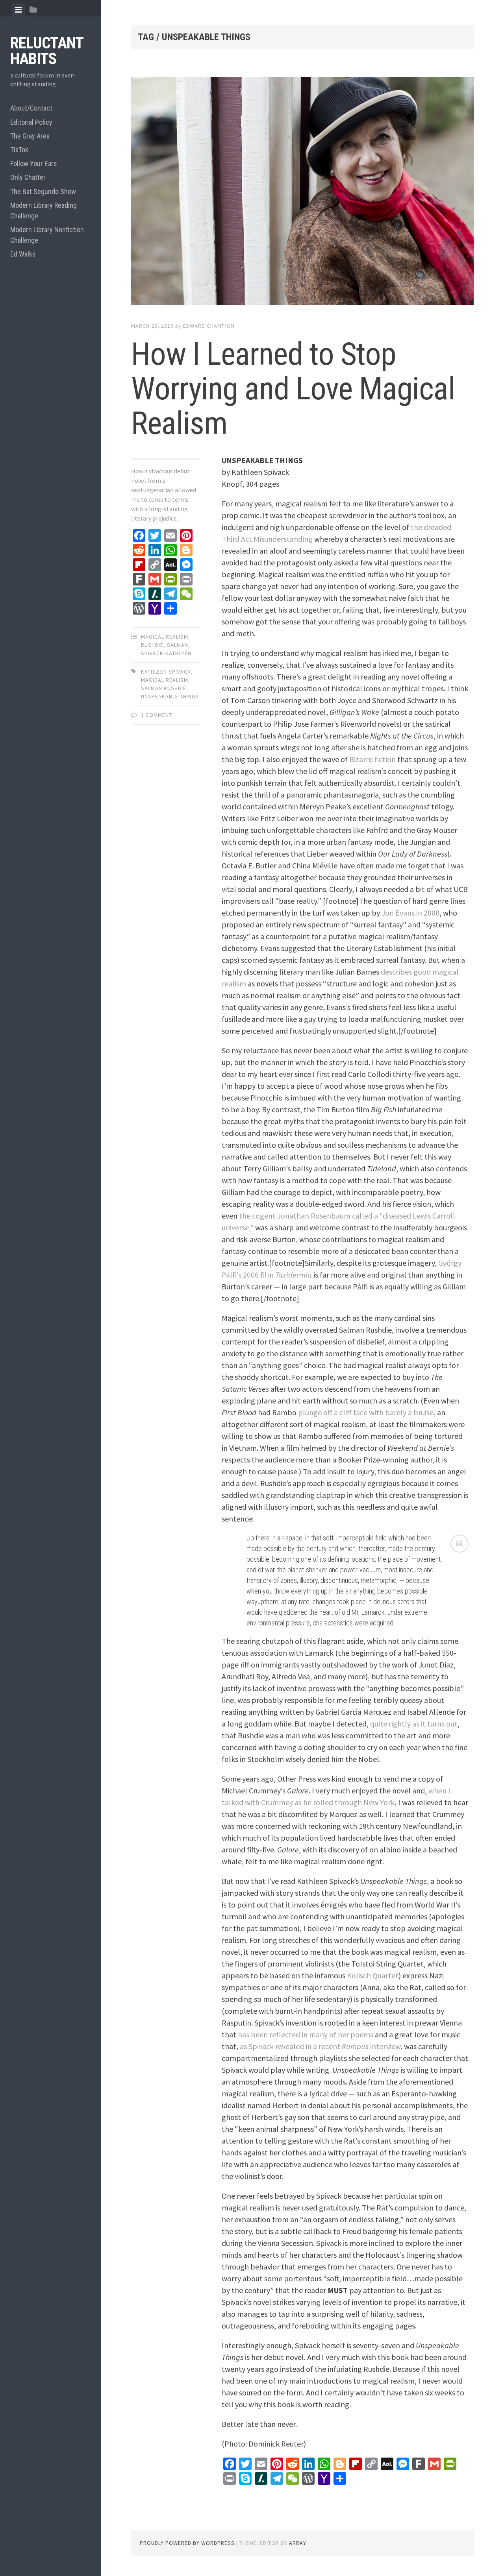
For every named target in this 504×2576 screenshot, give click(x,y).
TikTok (19, 150)
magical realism (165, 680)
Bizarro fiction (372, 759)
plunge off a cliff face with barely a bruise (366, 1412)
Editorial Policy (31, 122)
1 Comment (157, 715)
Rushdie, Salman (165, 645)
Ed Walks (23, 254)
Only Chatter (28, 177)
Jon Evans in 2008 (410, 913)
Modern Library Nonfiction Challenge (47, 235)
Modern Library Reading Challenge (44, 211)
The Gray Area (30, 136)
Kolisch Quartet (373, 1975)
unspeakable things (170, 696)
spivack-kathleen (166, 653)
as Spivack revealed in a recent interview (320, 2046)
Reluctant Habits (47, 51)
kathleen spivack (166, 672)
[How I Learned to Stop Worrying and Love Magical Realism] (302, 192)
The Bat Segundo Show (43, 191)
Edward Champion (209, 326)
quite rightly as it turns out (414, 1724)
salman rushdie (164, 688)
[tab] (18, 10)
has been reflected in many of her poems (306, 2034)
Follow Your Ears (34, 163)
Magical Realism (165, 637)
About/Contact (31, 108)
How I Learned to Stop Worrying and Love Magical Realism (293, 389)
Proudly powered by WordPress (187, 2543)
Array (298, 2543)
